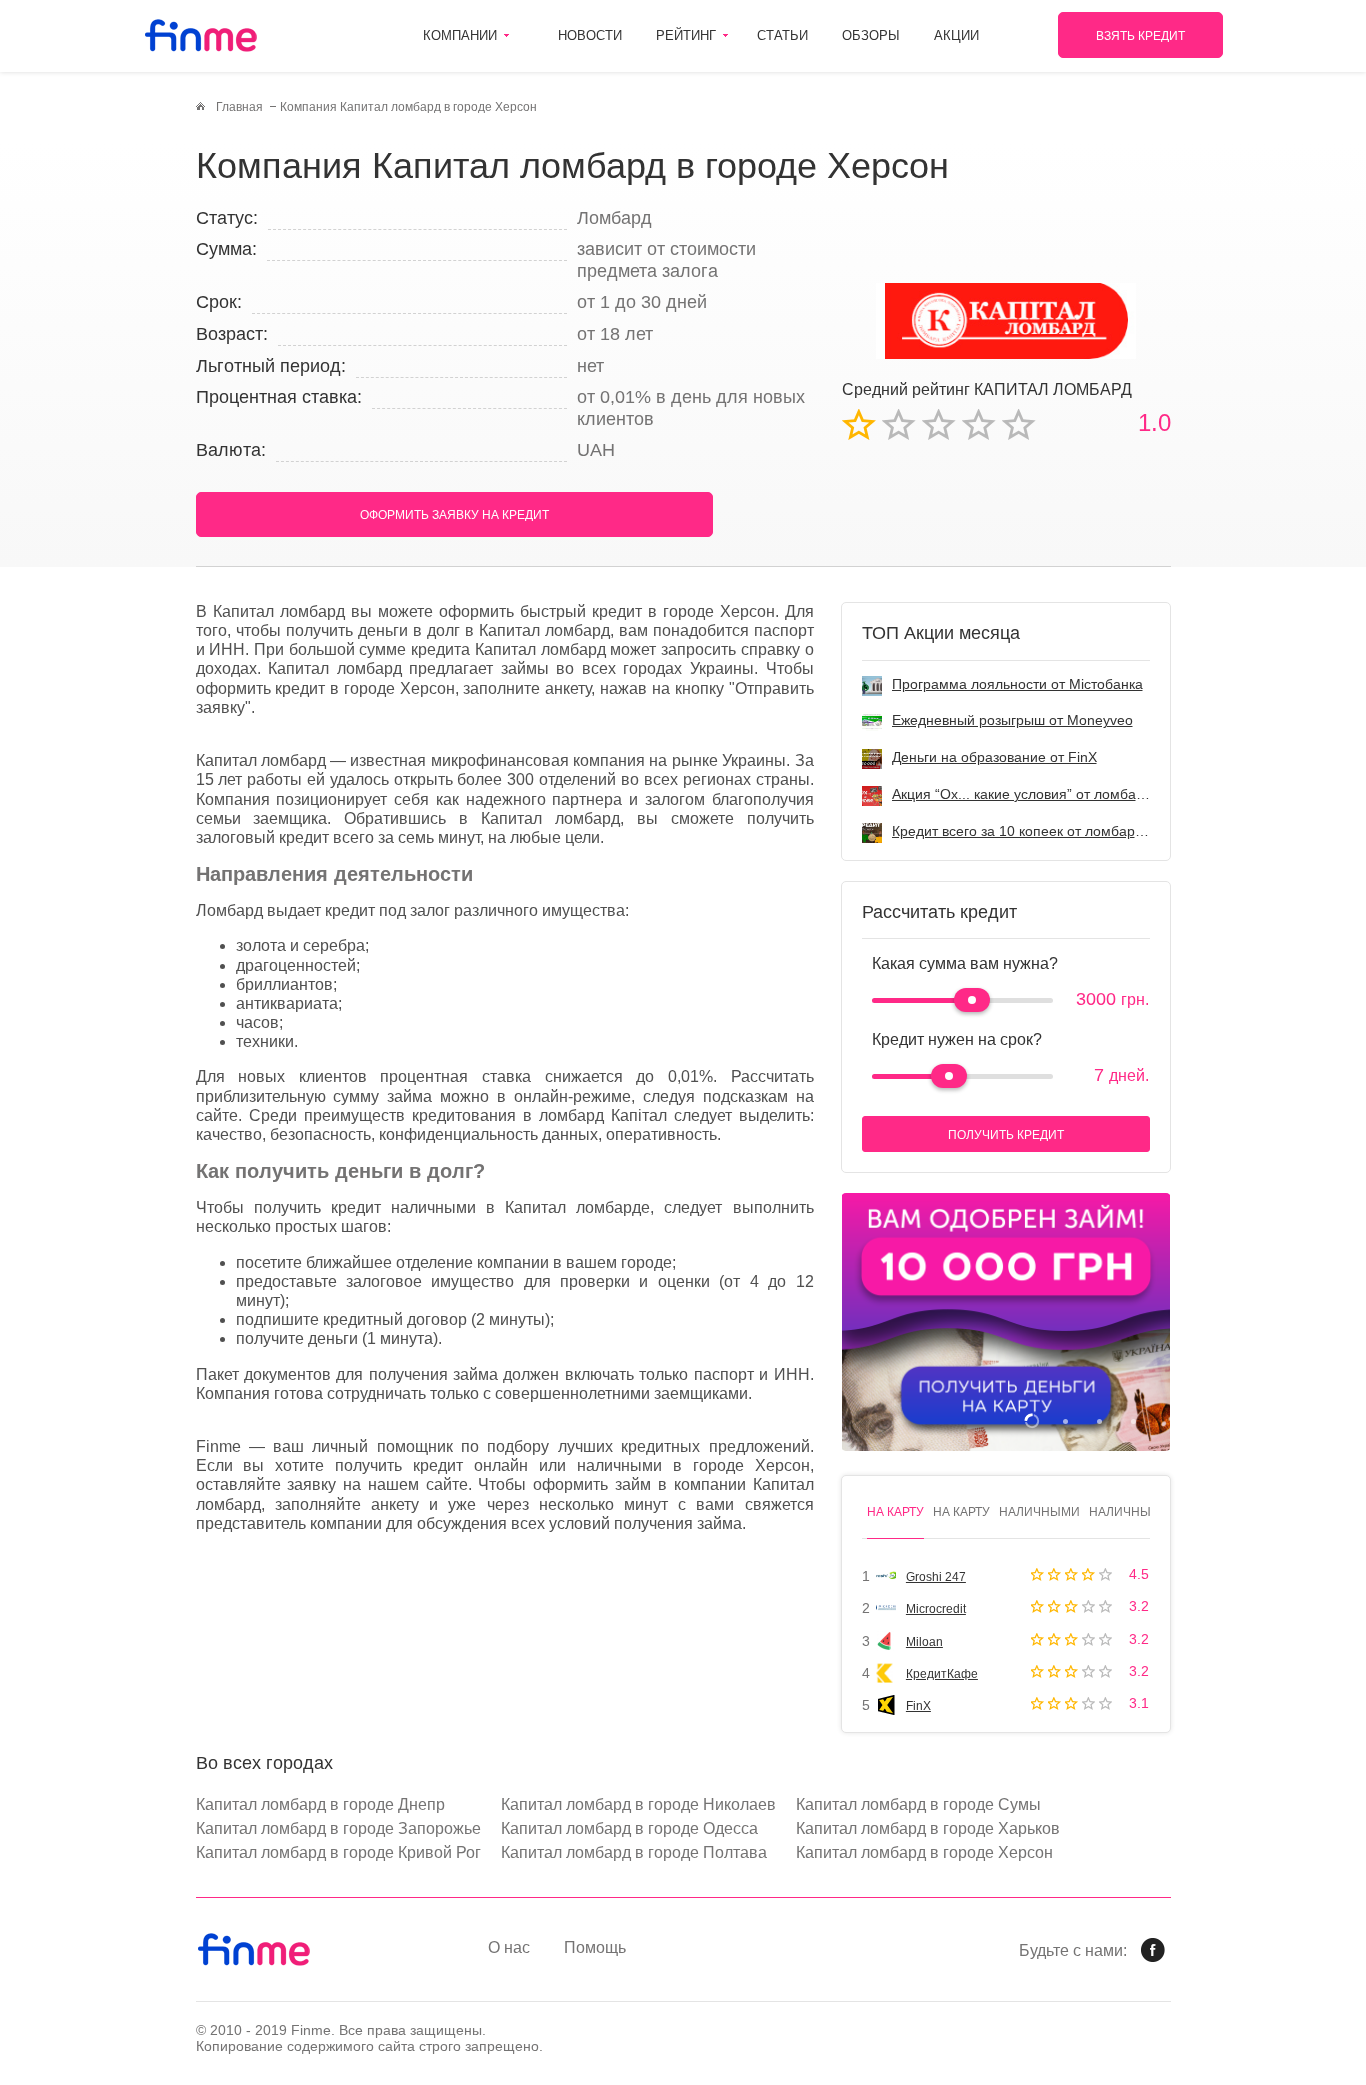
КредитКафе (942, 1674)
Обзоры (871, 35)
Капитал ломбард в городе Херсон (924, 1852)
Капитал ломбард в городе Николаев (638, 1804)
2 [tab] (1065, 1420)
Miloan (924, 1642)
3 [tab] (1099, 1420)
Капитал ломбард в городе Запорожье (338, 1828)
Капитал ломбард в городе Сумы (918, 1804)
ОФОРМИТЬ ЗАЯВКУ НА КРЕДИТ (454, 515)
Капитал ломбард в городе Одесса (629, 1828)
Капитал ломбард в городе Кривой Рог (338, 1852)
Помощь (595, 1947)
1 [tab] (1031, 1420)
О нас (509, 1947)
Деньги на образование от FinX (994, 757)
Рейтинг (686, 35)
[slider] (972, 1000)
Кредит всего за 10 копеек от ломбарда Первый (1049, 831)
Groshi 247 (936, 1577)
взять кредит (1140, 36)
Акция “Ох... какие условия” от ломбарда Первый (1053, 794)
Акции (956, 35)
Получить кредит (1006, 1135)
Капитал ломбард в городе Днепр (320, 1804)
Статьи (782, 35)
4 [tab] (1133, 1420)
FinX (918, 1706)
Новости (590, 35)
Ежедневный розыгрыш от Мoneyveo (1012, 720)
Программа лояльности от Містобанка (1017, 684)
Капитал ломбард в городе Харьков (928, 1828)
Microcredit (936, 1609)
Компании (460, 35)
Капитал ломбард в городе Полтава (634, 1852)
